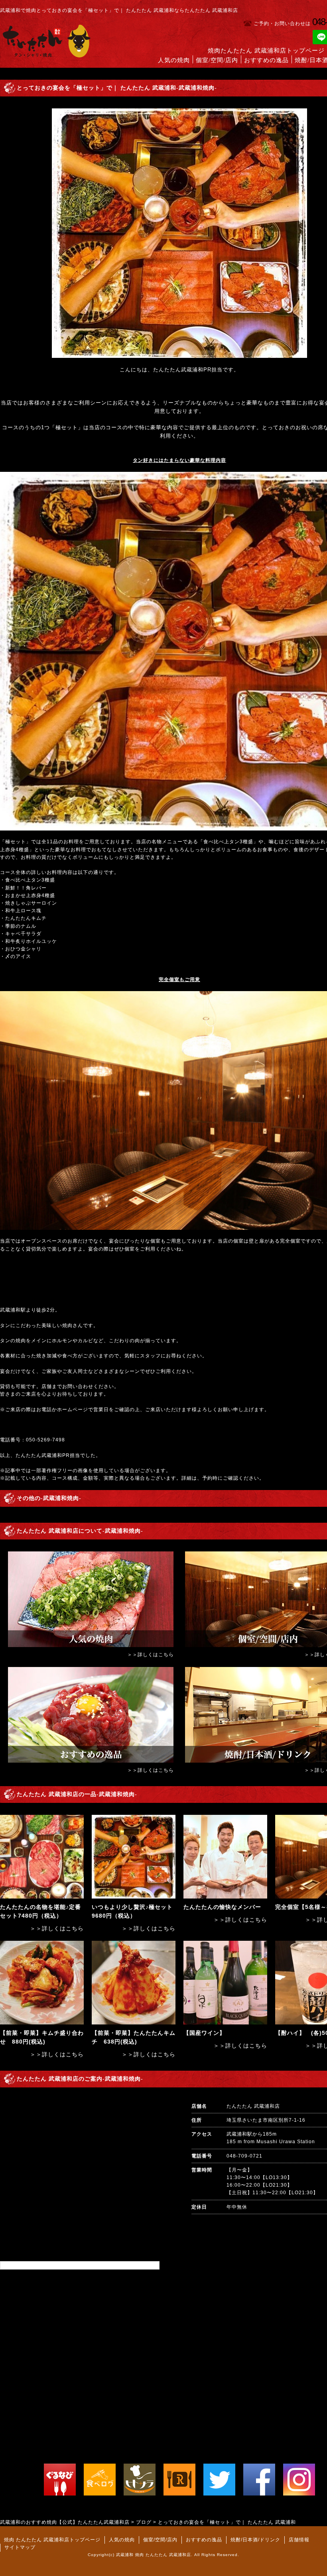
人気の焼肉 (174, 60)
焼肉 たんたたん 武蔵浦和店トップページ (52, 2540)
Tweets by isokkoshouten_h (35, 2265)
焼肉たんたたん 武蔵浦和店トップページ (266, 51)
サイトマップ (20, 2547)
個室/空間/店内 (217, 60)
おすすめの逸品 (266, 60)
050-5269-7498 (45, 1440)
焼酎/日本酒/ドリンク (255, 2540)
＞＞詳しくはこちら (151, 1655)
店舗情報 (299, 2540)
